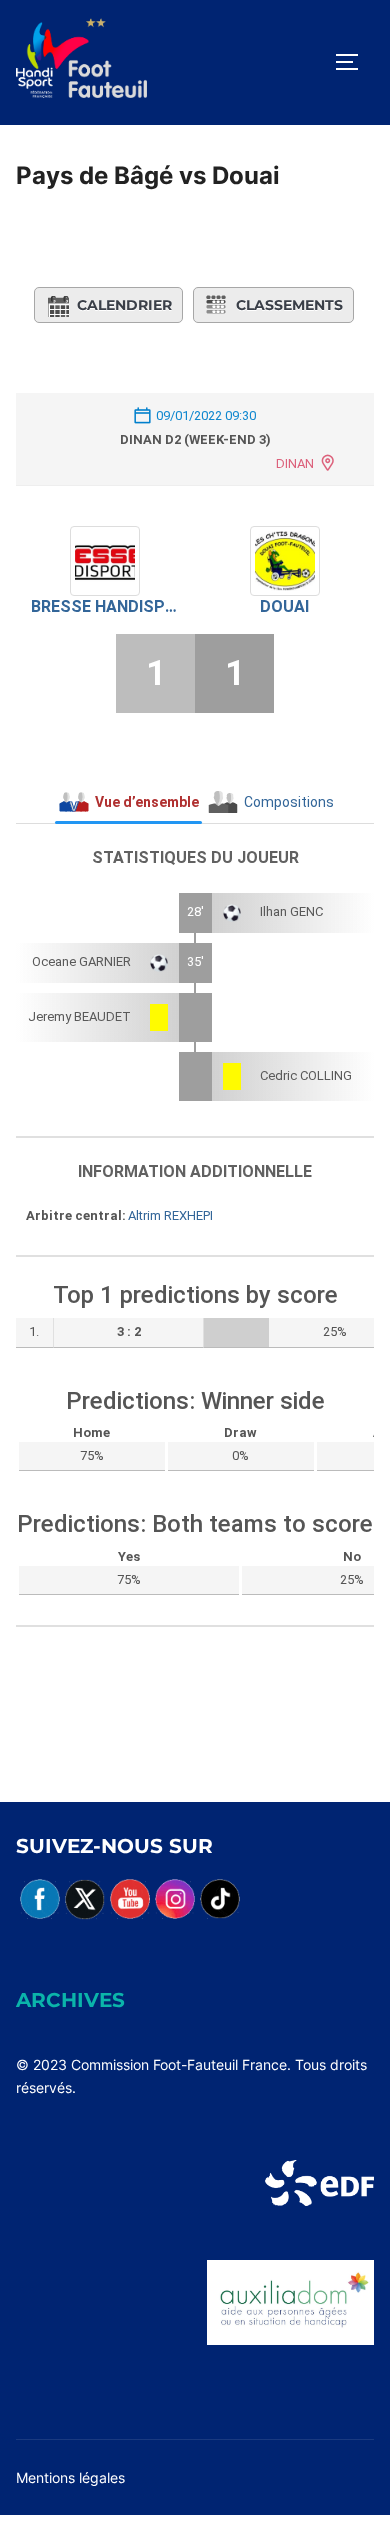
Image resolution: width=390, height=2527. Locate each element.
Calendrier (124, 305)
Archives (70, 2000)
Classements (289, 305)
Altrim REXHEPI (170, 1215)
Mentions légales (70, 2477)
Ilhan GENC (291, 911)
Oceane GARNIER (81, 961)
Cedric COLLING (306, 1075)
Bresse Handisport (105, 606)
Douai (284, 606)
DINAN (295, 463)
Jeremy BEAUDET (79, 1016)
